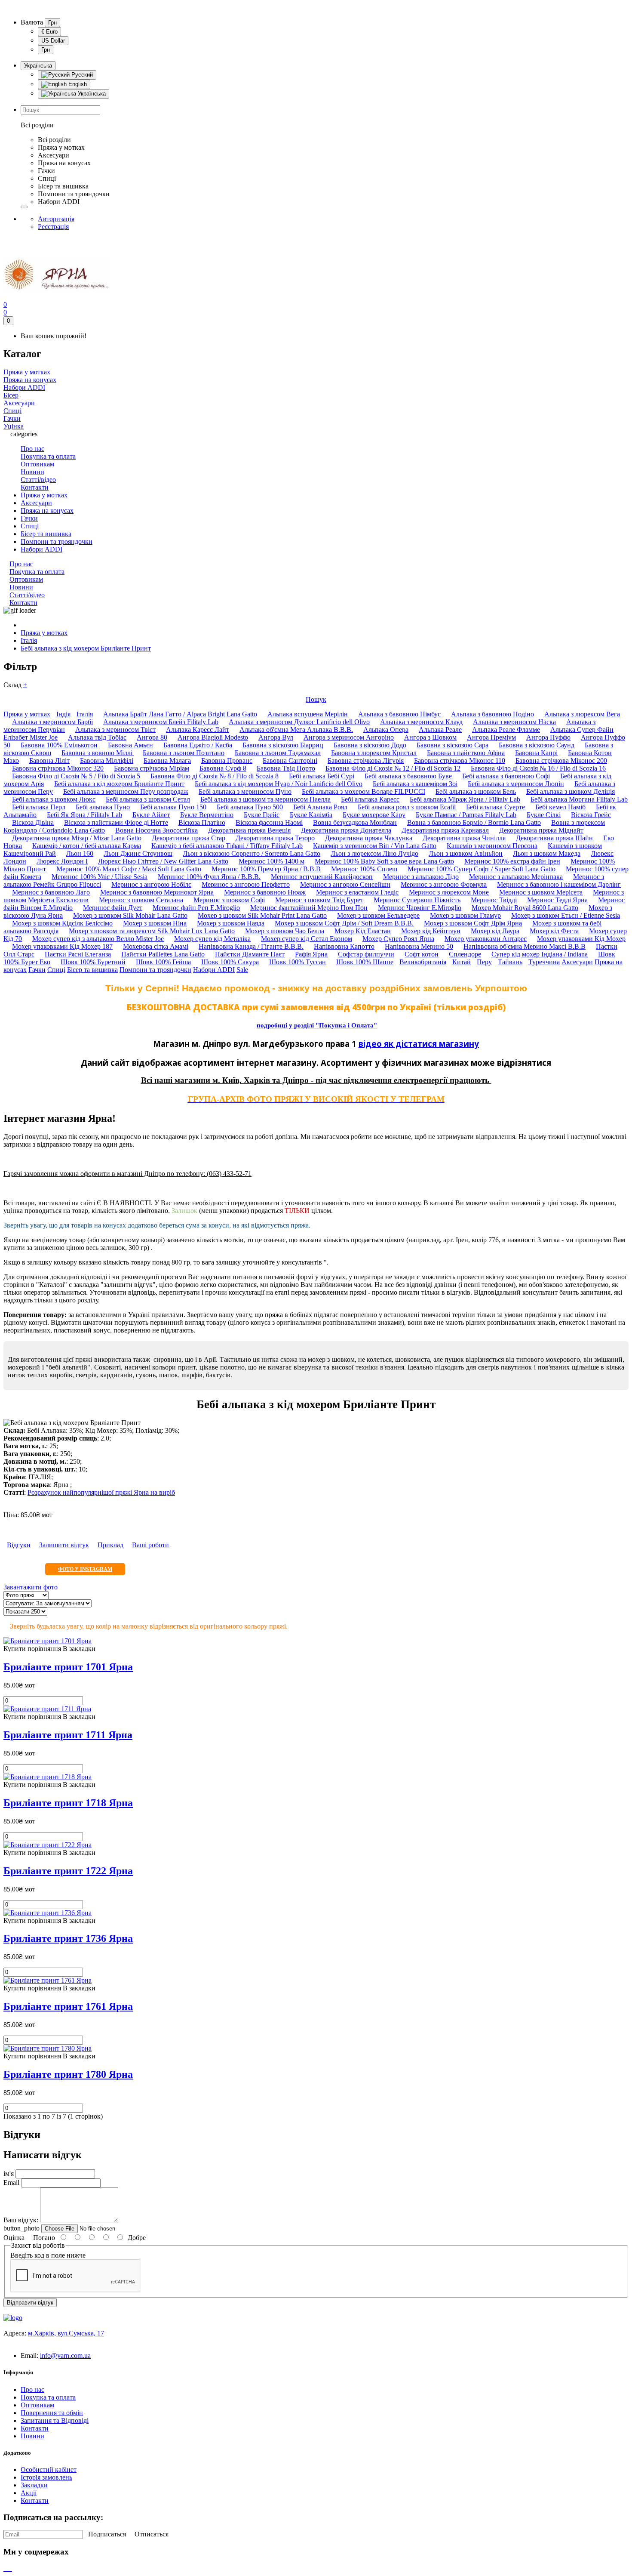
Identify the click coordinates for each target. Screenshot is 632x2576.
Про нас (32, 2389)
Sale (242, 970)
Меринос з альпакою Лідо (421, 877)
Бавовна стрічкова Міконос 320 (58, 768)
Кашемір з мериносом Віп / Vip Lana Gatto (375, 846)
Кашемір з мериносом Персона (492, 846)
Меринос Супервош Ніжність (417, 900)
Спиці (30, 526)
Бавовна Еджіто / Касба (198, 745)
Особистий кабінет (49, 2470)
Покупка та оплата (48, 2397)
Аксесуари (36, 503)
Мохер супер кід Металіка (212, 939)
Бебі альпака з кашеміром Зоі (415, 784)
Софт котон (422, 954)
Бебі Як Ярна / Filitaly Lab (84, 815)
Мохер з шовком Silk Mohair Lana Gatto (130, 915)
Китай (462, 962)
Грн (52, 23)
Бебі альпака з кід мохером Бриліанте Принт (86, 648)
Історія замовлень (46, 2477)
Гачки (29, 518)
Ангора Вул (276, 737)
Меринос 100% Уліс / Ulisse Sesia (100, 877)
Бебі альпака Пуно (103, 807)
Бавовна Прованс (227, 760)
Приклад (110, 1545)
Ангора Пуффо (548, 737)
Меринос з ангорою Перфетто (246, 884)
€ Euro (49, 32)
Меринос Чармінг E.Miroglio (420, 908)
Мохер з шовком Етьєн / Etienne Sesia (566, 915)
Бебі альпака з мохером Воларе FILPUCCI (364, 791)
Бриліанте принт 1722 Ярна (68, 1871)
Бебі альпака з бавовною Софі (506, 776)
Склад (15, 685)
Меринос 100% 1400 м (272, 861)
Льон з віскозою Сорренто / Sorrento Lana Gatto (252, 853)
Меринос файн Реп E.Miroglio (196, 908)
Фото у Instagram (85, 1569)
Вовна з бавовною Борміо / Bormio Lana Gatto (474, 822)
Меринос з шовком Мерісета (541, 892)
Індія (63, 714)
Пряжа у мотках (44, 495)
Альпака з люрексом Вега (582, 714)
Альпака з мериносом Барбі (52, 722)
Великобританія (423, 962)
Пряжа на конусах (47, 511)
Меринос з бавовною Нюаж (265, 892)
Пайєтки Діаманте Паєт (250, 954)
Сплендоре (465, 954)
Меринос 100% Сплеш (364, 869)
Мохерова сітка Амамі (156, 946)
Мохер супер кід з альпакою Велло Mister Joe (98, 939)
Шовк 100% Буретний (93, 962)
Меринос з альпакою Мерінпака (516, 877)
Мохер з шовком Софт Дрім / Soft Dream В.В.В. (344, 923)
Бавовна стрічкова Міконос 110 (460, 760)
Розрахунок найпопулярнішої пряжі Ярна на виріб (101, 1492)
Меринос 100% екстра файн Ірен (512, 861)
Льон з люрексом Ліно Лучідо (374, 853)
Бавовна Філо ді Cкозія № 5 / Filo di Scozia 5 (76, 776)
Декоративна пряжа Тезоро (275, 838)
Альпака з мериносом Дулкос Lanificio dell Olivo (299, 722)
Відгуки (19, 1545)
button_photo (21, 2228)
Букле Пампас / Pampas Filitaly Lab (466, 815)
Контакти (35, 2428)
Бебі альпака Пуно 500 (250, 807)
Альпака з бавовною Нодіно (492, 714)
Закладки (34, 2485)
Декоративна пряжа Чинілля (464, 838)
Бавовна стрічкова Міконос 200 (561, 760)
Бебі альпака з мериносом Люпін (516, 784)
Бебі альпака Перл (39, 807)
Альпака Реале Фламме (506, 730)
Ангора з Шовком (430, 737)
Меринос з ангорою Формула (444, 884)
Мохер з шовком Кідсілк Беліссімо (62, 923)
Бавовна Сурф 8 (223, 768)
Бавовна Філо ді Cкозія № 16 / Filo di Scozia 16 (538, 768)
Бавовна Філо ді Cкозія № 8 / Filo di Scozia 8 (215, 776)
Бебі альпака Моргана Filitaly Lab (579, 799)
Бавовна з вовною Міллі (98, 753)
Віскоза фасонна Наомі (269, 822)
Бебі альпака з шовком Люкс (54, 799)
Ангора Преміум (491, 737)
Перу (484, 962)
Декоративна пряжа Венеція (249, 830)
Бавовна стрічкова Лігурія (366, 760)
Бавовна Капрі (536, 753)
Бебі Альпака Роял (320, 807)
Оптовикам (37, 2405)
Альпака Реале (440, 730)
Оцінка (14, 2238)
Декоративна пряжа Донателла (346, 830)
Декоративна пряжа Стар (189, 838)
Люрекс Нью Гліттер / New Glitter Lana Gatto (163, 861)
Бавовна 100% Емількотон (59, 745)
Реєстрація (53, 227)
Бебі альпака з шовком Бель (476, 791)
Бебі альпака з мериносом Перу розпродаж (126, 791)
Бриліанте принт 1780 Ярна (68, 2074)
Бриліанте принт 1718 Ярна (68, 1803)
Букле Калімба (311, 815)
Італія (29, 640)
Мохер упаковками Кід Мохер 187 (62, 946)
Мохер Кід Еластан (363, 931)
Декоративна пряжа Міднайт (541, 830)
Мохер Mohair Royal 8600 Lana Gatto (525, 908)
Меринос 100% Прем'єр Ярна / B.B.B (266, 869)
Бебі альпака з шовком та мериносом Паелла (265, 799)
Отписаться (152, 2534)
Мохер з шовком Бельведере (378, 915)
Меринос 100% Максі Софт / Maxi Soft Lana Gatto (129, 869)
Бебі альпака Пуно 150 (173, 807)
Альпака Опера (386, 730)
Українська (38, 66)
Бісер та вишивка (46, 534)
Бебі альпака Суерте (495, 807)
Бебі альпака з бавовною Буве (408, 776)
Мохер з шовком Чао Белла (285, 931)
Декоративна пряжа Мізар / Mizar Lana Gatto (77, 838)
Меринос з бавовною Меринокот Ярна (157, 892)
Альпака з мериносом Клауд (421, 722)
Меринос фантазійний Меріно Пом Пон (309, 908)
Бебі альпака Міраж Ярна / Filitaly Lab (465, 799)
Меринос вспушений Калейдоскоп (322, 877)
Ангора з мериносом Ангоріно (349, 737)
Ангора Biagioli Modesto (213, 737)
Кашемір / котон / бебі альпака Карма (87, 846)
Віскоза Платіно (202, 822)
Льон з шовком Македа (547, 853)
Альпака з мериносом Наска (514, 722)
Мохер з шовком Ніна (155, 923)
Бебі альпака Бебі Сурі (322, 776)
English (77, 84)
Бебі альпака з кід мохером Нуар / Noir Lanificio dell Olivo (279, 784)
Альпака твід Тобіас (97, 737)
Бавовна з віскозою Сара (453, 745)
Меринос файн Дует (113, 908)
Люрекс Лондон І (62, 861)
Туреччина (544, 962)
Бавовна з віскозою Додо (370, 745)
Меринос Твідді (494, 900)
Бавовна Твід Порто (286, 768)
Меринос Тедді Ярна (557, 900)
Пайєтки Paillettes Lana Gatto (163, 954)
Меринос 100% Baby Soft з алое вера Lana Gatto (384, 861)
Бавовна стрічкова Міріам (152, 768)
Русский (81, 75)
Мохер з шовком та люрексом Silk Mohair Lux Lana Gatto (152, 931)
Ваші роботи (150, 1545)
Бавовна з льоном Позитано (184, 753)
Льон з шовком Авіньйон (466, 853)
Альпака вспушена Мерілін (308, 714)
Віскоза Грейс (591, 815)
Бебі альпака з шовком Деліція (571, 791)
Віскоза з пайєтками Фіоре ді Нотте (116, 822)
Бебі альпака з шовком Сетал (148, 799)
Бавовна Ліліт (49, 760)
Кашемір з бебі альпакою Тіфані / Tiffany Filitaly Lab (227, 846)
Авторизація (56, 219)
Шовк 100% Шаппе (365, 962)
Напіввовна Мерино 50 (419, 946)
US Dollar (53, 41)
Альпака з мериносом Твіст (115, 730)
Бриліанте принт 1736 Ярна (68, 1938)
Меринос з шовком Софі (229, 900)
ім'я (9, 2173)
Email (11, 2183)
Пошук (316, 699)
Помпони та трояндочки (57, 541)
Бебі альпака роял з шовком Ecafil (407, 807)
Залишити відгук (64, 1545)
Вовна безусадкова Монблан (355, 822)
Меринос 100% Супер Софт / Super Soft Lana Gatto (482, 869)
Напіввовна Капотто (344, 946)
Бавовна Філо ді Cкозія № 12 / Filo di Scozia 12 (393, 768)
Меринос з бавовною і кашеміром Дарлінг (559, 884)
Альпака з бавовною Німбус (399, 714)
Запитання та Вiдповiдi (55, 2420)
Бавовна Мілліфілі (107, 760)
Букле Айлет (151, 815)
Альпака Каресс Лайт (198, 730)
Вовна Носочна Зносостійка (156, 830)
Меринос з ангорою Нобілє (151, 884)
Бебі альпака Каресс (370, 799)
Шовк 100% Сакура (230, 962)
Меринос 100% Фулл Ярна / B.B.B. (209, 877)
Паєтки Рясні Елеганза (78, 954)
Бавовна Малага (167, 760)
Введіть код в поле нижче (48, 2255)
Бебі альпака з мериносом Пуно (245, 791)
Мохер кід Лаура (495, 931)
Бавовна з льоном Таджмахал (278, 753)
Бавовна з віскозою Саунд (537, 745)
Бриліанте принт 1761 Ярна (68, 2006)
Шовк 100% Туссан (298, 962)
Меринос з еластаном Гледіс (357, 892)
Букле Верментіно (207, 815)
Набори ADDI (41, 549)
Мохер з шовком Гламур (465, 915)
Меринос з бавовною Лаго (51, 892)
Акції (29, 2493)
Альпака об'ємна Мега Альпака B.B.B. (296, 730)
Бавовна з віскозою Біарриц (283, 745)
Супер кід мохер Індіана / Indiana (540, 954)
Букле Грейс (262, 815)
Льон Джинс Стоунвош (138, 853)
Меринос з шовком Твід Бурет (319, 900)
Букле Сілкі (544, 815)
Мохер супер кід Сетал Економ (307, 939)
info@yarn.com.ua (65, 2355)
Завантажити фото (31, 1587)
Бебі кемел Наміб (560, 807)
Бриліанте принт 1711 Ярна (68, 1735)
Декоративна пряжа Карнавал (445, 830)
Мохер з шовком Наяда (231, 923)
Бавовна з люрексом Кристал (374, 753)
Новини (32, 2436)
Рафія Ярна (311, 954)
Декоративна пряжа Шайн (554, 838)
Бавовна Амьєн (130, 745)
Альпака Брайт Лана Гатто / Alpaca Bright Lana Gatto (180, 714)
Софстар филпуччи (366, 954)
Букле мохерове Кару (374, 815)
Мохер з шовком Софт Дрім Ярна (473, 923)
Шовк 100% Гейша (163, 962)
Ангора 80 (152, 737)
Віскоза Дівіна (33, 822)
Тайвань (510, 962)
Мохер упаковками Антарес (486, 939)
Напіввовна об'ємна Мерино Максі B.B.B (525, 946)
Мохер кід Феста (554, 931)
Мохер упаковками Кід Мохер (581, 939)
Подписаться (107, 2534)
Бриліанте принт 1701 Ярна (68, 1667)
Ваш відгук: (21, 2220)
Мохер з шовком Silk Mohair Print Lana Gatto (262, 915)
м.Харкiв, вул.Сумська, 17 (66, 2333)
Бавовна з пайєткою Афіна (466, 753)
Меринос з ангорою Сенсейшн (345, 884)
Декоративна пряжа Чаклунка (369, 838)
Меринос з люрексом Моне (449, 892)
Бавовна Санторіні (290, 760)
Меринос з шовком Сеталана (141, 900)
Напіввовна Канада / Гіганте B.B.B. (251, 946)
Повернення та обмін (52, 2413)
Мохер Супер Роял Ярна (398, 939)
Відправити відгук (30, 2303)
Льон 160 (80, 853)
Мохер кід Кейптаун (431, 931)
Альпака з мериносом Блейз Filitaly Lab (161, 722)
